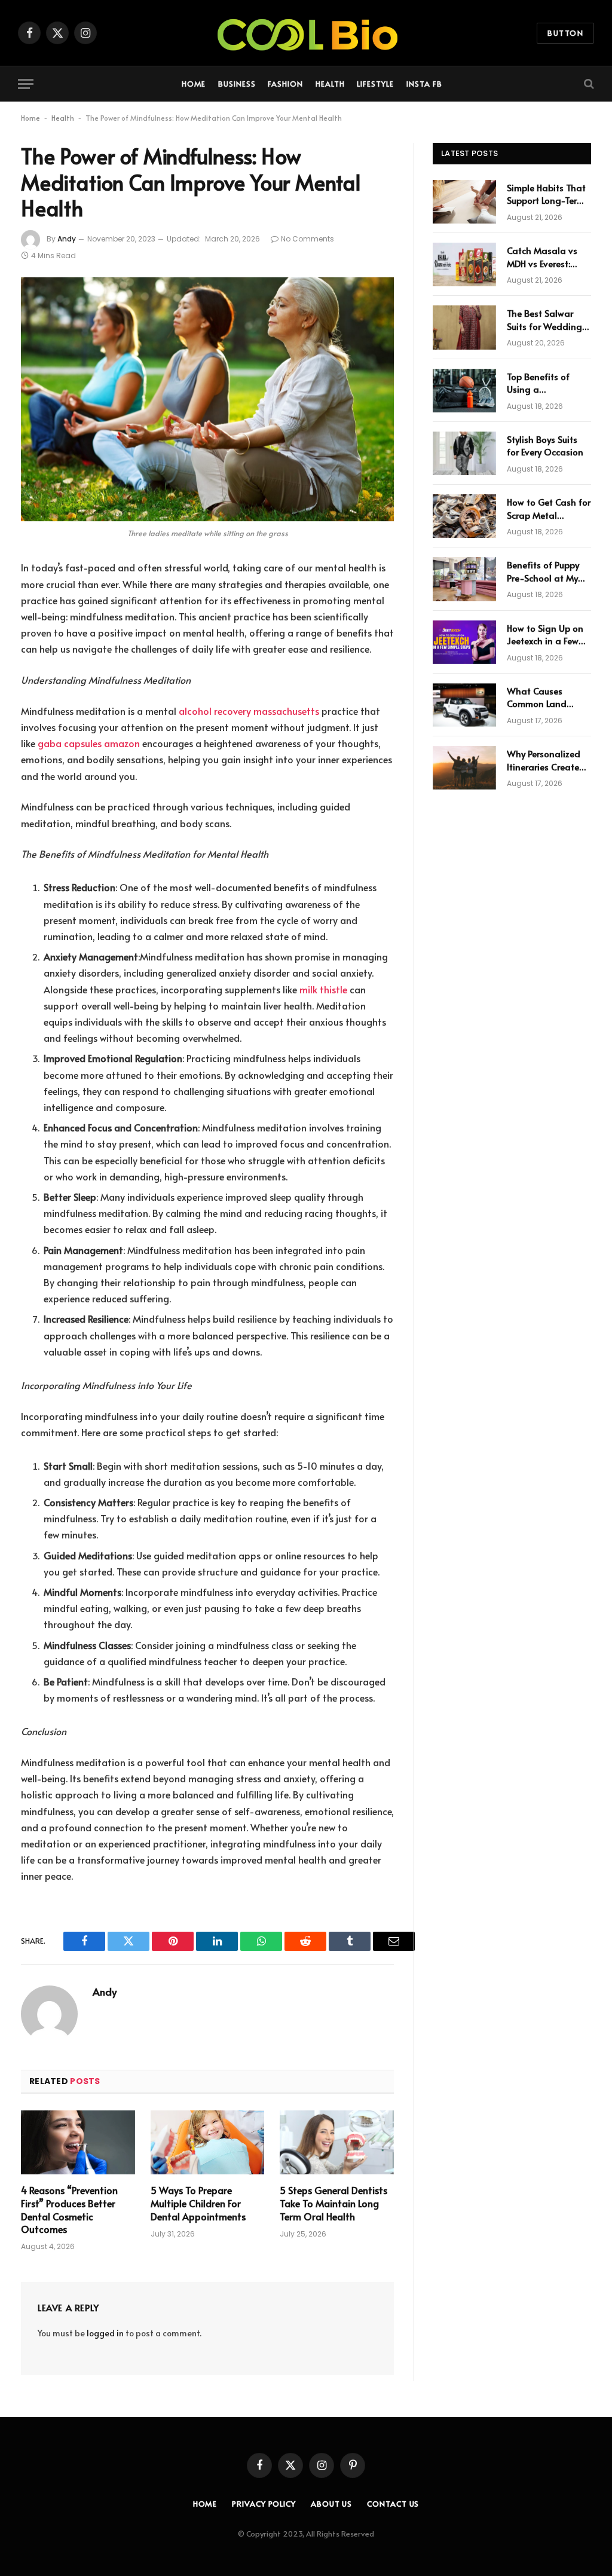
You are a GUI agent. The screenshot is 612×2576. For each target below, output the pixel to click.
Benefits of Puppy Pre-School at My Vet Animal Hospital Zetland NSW (548, 571)
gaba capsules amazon (89, 743)
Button (565, 33)
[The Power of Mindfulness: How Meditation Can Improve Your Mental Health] (207, 399)
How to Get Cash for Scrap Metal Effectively (549, 508)
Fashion (285, 84)
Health (330, 84)
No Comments (307, 239)
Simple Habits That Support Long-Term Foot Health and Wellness (546, 194)
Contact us (393, 2504)
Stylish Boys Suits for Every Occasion (545, 445)
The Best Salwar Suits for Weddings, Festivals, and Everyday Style (548, 319)
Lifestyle (375, 84)
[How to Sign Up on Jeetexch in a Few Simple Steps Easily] (464, 642)
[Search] (588, 84)
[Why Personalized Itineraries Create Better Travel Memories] (464, 768)
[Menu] (26, 84)
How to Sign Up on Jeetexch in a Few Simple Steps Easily (546, 634)
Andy (67, 239)
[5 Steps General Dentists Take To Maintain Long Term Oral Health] (337, 2142)
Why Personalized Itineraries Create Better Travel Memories (544, 760)
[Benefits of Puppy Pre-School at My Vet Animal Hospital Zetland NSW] (464, 579)
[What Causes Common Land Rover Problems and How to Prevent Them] (464, 705)
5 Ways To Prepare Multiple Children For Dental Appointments (198, 2203)
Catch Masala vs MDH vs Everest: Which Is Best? (542, 257)
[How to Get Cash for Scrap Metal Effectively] (464, 516)
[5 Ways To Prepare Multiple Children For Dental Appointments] (208, 2142)
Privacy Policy (264, 2504)
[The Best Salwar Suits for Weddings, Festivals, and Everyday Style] (464, 327)
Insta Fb (424, 84)
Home (194, 84)
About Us (331, 2504)
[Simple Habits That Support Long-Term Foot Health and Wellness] (464, 202)
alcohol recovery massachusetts (249, 711)
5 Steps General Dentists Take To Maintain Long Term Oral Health (333, 2203)
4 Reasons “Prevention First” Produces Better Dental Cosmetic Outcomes (69, 2210)
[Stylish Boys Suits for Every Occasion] (464, 453)
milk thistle (323, 989)
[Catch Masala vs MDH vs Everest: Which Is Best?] (464, 264)
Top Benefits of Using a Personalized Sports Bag (547, 383)
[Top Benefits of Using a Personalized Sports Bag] (464, 391)
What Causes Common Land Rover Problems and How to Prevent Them (548, 697)
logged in (105, 2333)
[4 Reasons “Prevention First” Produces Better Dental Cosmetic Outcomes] (78, 2142)
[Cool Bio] (306, 33)
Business (237, 84)
